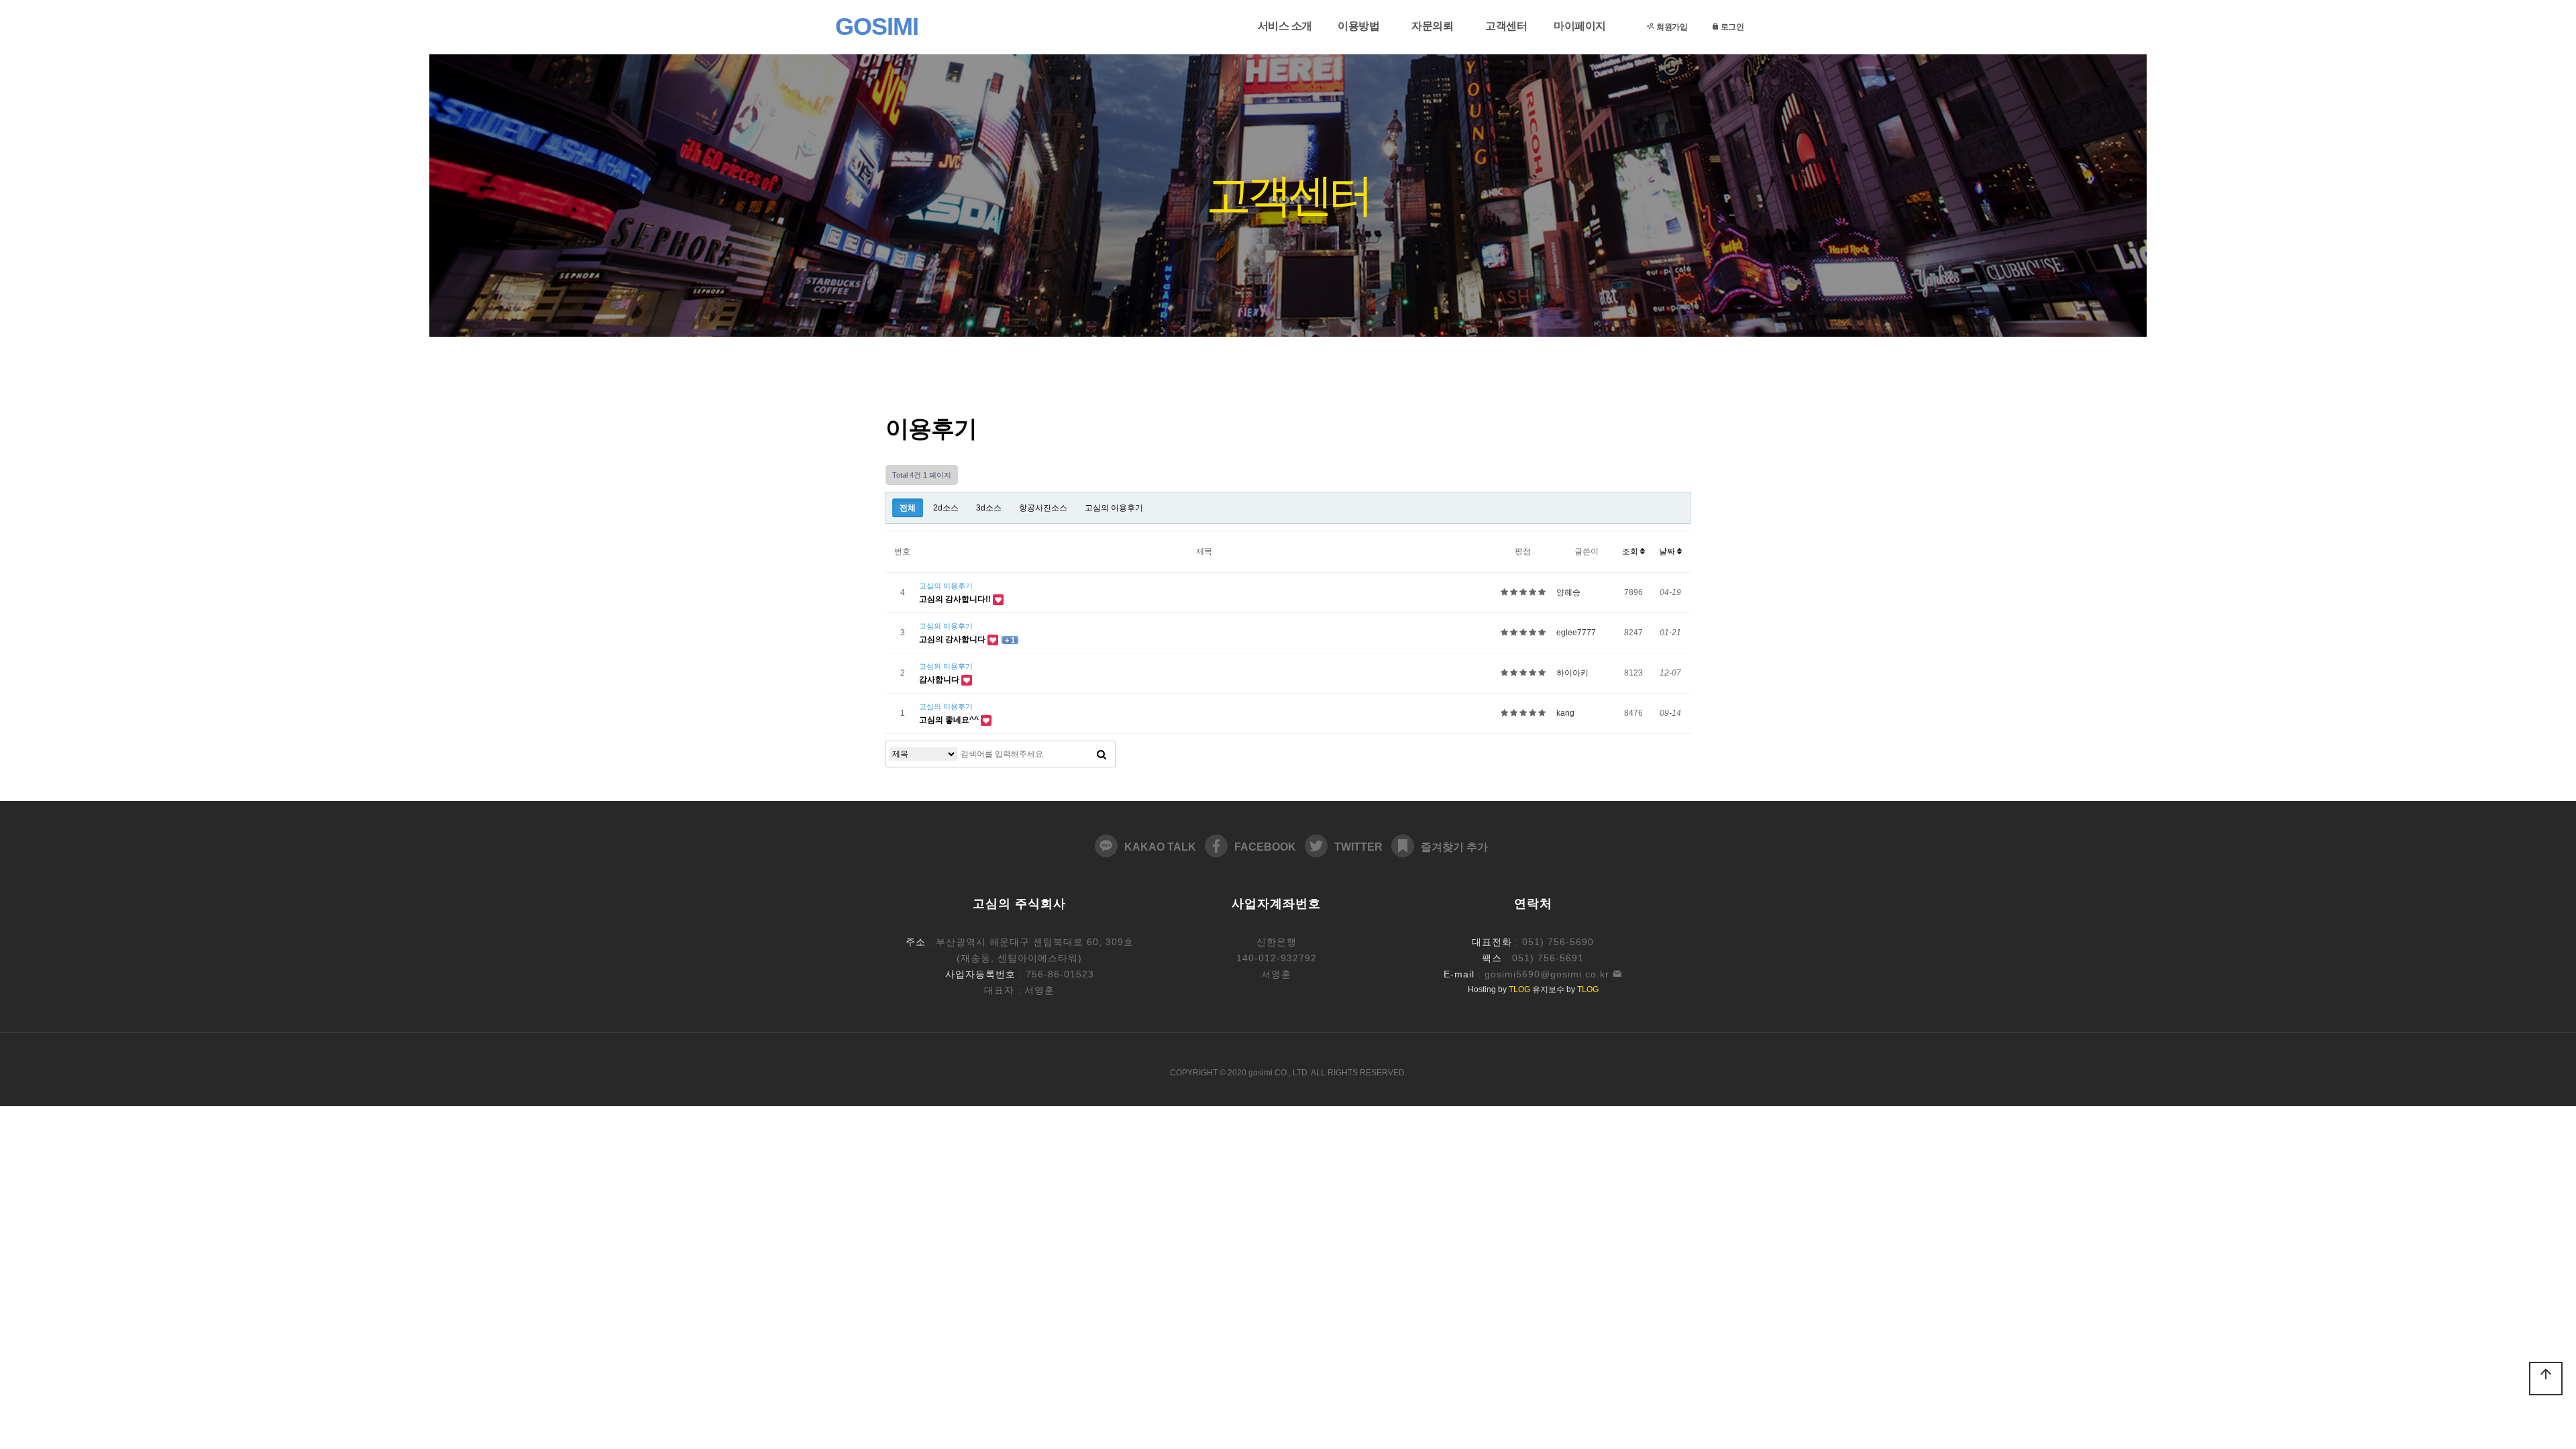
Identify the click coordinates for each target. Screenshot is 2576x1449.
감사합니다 (940, 680)
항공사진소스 (1043, 508)
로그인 (1731, 26)
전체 (908, 508)
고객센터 (1506, 26)
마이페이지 (1580, 26)
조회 (1631, 551)
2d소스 (946, 508)
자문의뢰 (1432, 26)
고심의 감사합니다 (953, 639)
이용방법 (1358, 26)
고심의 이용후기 (1114, 508)
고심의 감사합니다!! (956, 599)
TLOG (1519, 989)
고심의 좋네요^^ (950, 720)
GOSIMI (869, 26)
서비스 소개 (1285, 26)
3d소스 (989, 508)
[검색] (1102, 754)
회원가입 (1671, 26)
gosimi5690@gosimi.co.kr (1549, 974)
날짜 (1668, 551)
